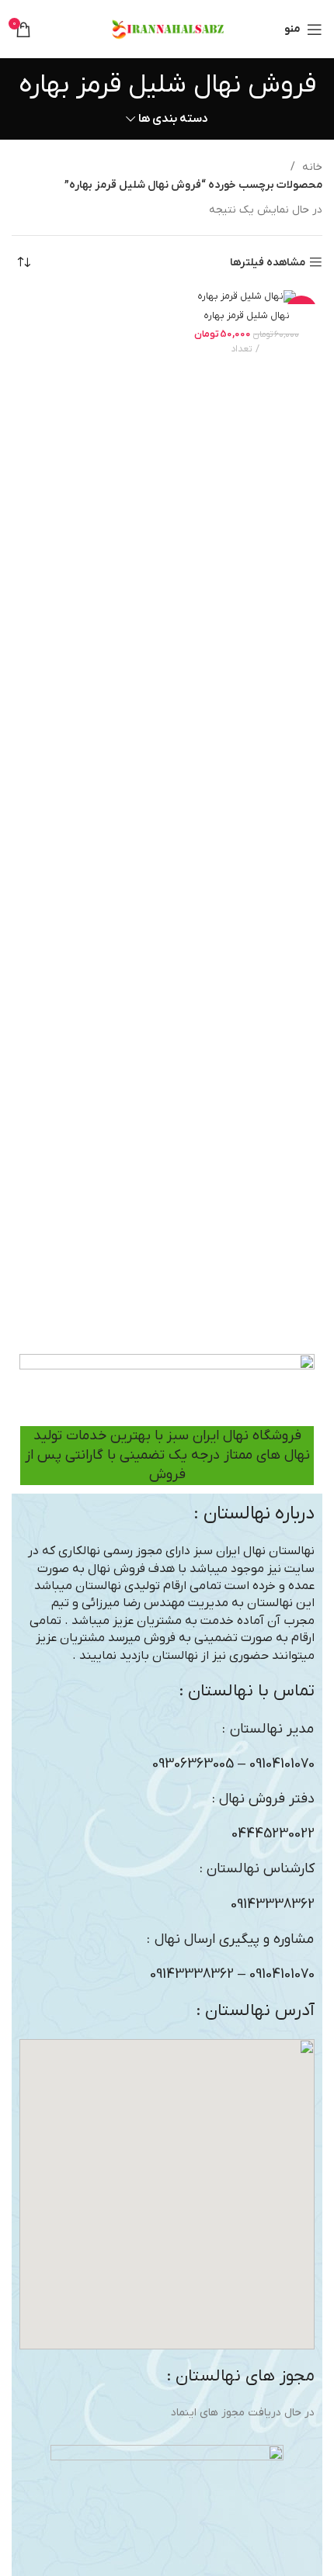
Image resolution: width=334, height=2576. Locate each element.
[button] (167, 2194)
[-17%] (247, 297)
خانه (311, 167)
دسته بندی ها (173, 119)
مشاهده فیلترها (268, 263)
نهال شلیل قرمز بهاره (247, 316)
